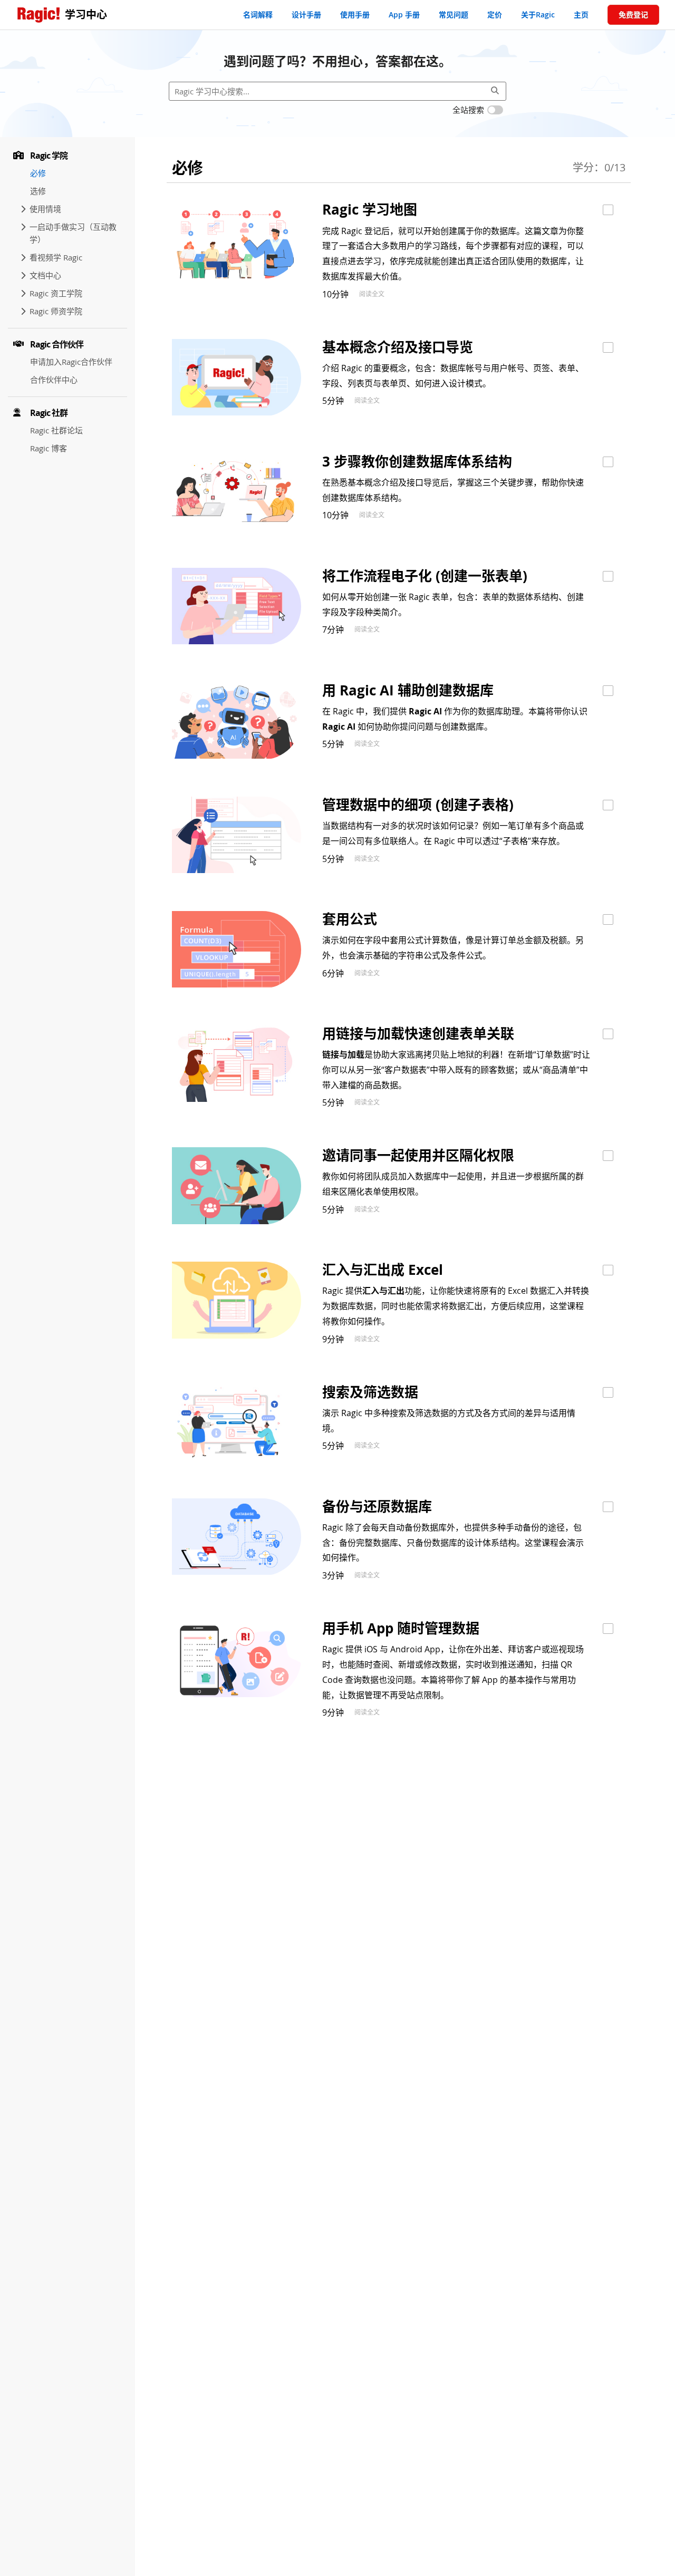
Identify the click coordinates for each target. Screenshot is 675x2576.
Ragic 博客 (49, 448)
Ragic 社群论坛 (56, 430)
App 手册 (404, 14)
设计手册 (306, 14)
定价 (495, 14)
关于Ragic (538, 14)
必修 (38, 173)
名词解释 (258, 14)
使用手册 (355, 14)
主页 (581, 14)
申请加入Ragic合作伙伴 (71, 362)
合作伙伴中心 (54, 380)
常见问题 (454, 14)
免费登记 (633, 14)
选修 (38, 191)
